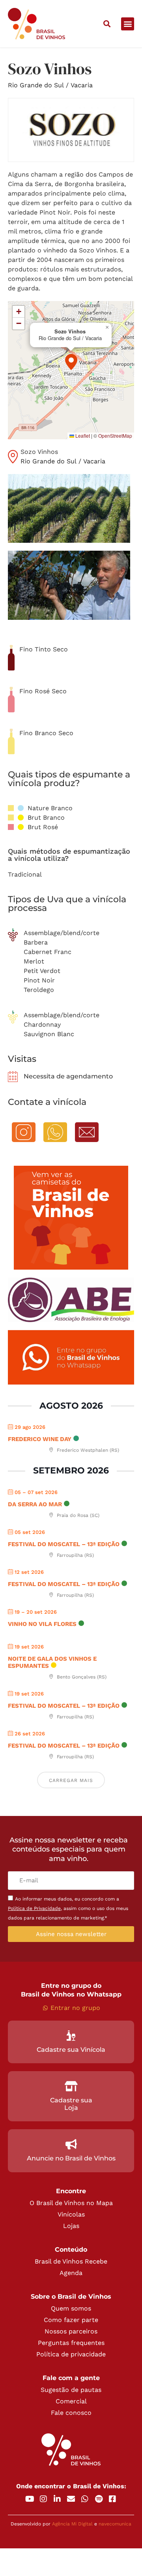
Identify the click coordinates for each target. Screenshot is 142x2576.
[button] (107, 24)
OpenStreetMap (115, 436)
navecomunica (115, 2524)
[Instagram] (43, 2499)
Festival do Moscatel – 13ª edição (64, 1544)
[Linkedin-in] (57, 2499)
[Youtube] (30, 2499)
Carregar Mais (71, 1780)
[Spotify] (99, 2499)
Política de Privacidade (34, 1908)
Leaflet (82, 436)
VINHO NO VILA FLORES (42, 1624)
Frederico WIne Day (40, 1439)
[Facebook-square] (112, 2499)
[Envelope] (71, 2499)
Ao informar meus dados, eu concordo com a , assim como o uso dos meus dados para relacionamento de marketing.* (68, 1908)
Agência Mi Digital (72, 2524)
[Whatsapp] (85, 2499)
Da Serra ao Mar (35, 1504)
